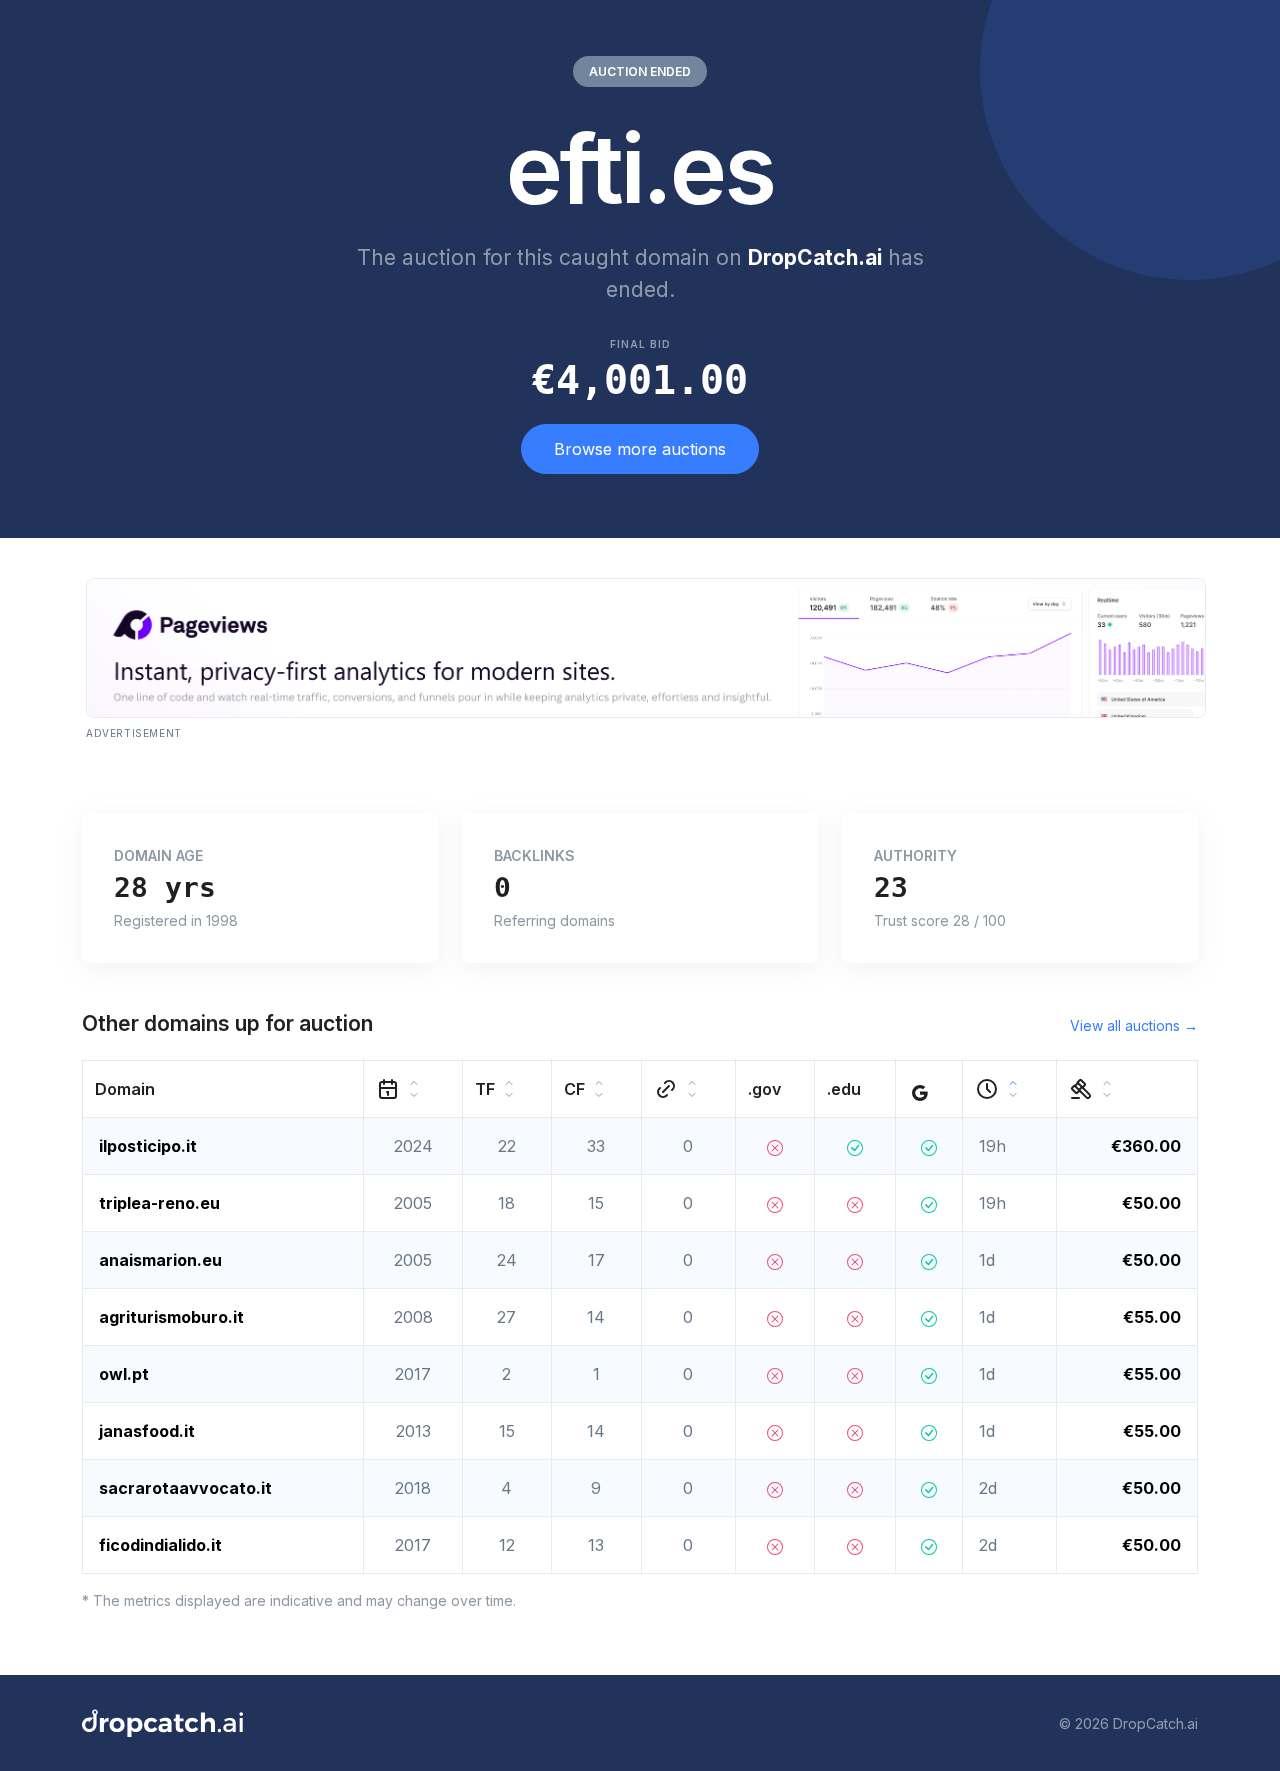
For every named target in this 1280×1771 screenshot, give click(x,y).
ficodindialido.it (160, 1545)
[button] (223, 1089)
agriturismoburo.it (171, 1317)
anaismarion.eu (160, 1260)
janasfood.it (147, 1431)
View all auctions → (1134, 1025)
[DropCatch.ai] (162, 1723)
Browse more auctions (640, 449)
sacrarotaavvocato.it (185, 1488)
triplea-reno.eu (159, 1203)
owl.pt (124, 1374)
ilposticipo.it (148, 1146)
